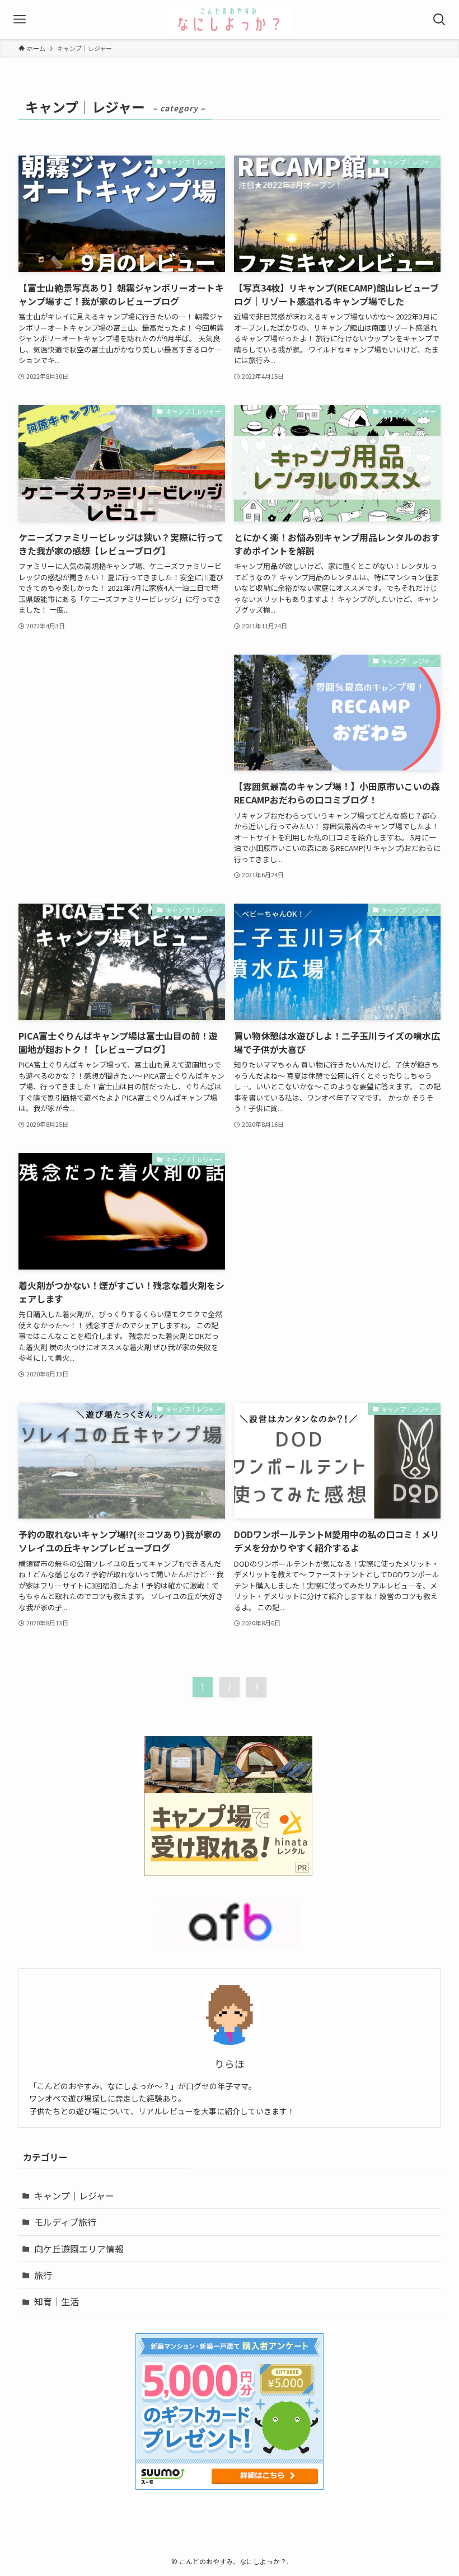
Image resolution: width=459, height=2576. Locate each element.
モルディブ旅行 (65, 2222)
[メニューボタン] (20, 20)
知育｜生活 (57, 2301)
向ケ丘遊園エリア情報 (79, 2249)
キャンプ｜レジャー (74, 2196)
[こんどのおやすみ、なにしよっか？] (230, 20)
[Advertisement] (122, 733)
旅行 (43, 2275)
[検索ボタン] (439, 20)
